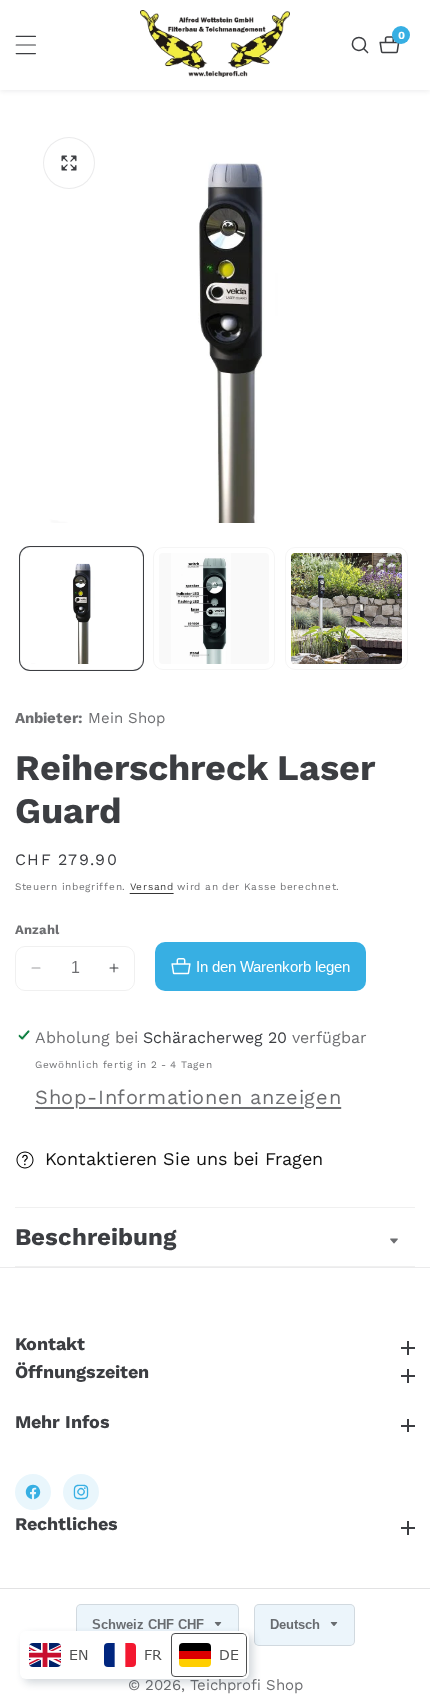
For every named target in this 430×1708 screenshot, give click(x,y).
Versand (152, 886)
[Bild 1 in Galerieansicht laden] (81, 608)
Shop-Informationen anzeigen (188, 1097)
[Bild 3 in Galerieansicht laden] (346, 608)
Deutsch (297, 1624)
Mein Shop (126, 718)
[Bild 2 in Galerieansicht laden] (214, 608)
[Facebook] (33, 1492)
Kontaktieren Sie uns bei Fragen (184, 1158)
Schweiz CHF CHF (150, 1624)
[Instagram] (81, 1492)
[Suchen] (362, 45)
